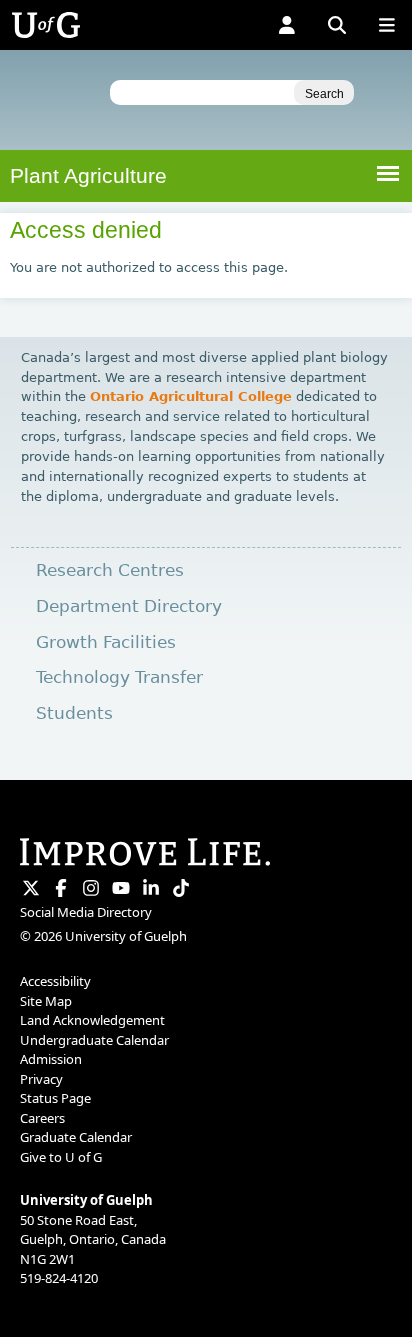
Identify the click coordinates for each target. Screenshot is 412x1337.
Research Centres (110, 570)
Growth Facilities (106, 642)
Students (74, 713)
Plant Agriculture (88, 175)
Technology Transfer (119, 677)
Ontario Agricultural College (191, 396)
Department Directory (129, 606)
